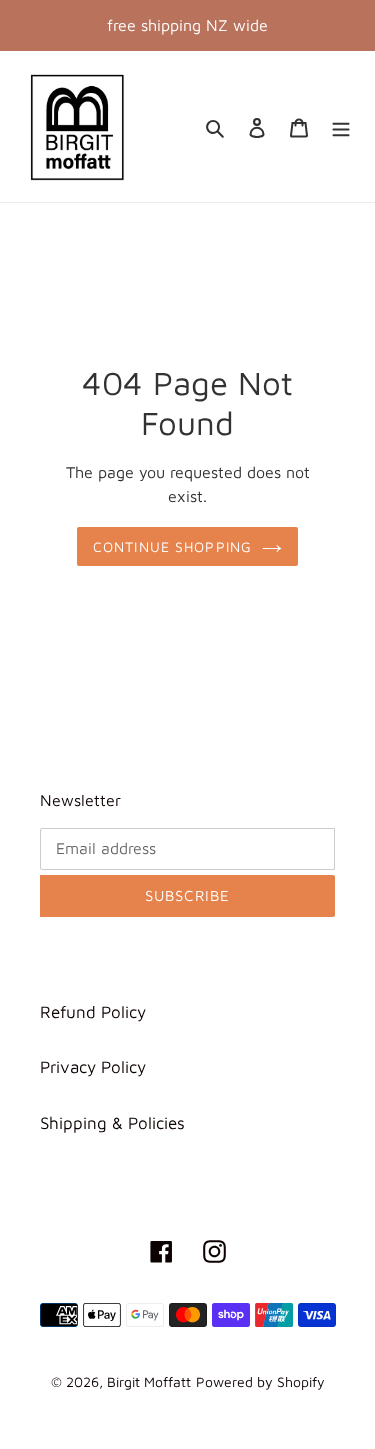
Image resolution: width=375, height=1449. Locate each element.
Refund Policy (93, 1012)
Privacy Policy (93, 1067)
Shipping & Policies (112, 1123)
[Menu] (341, 127)
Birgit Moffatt (149, 1381)
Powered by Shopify (260, 1381)
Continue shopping (172, 546)
